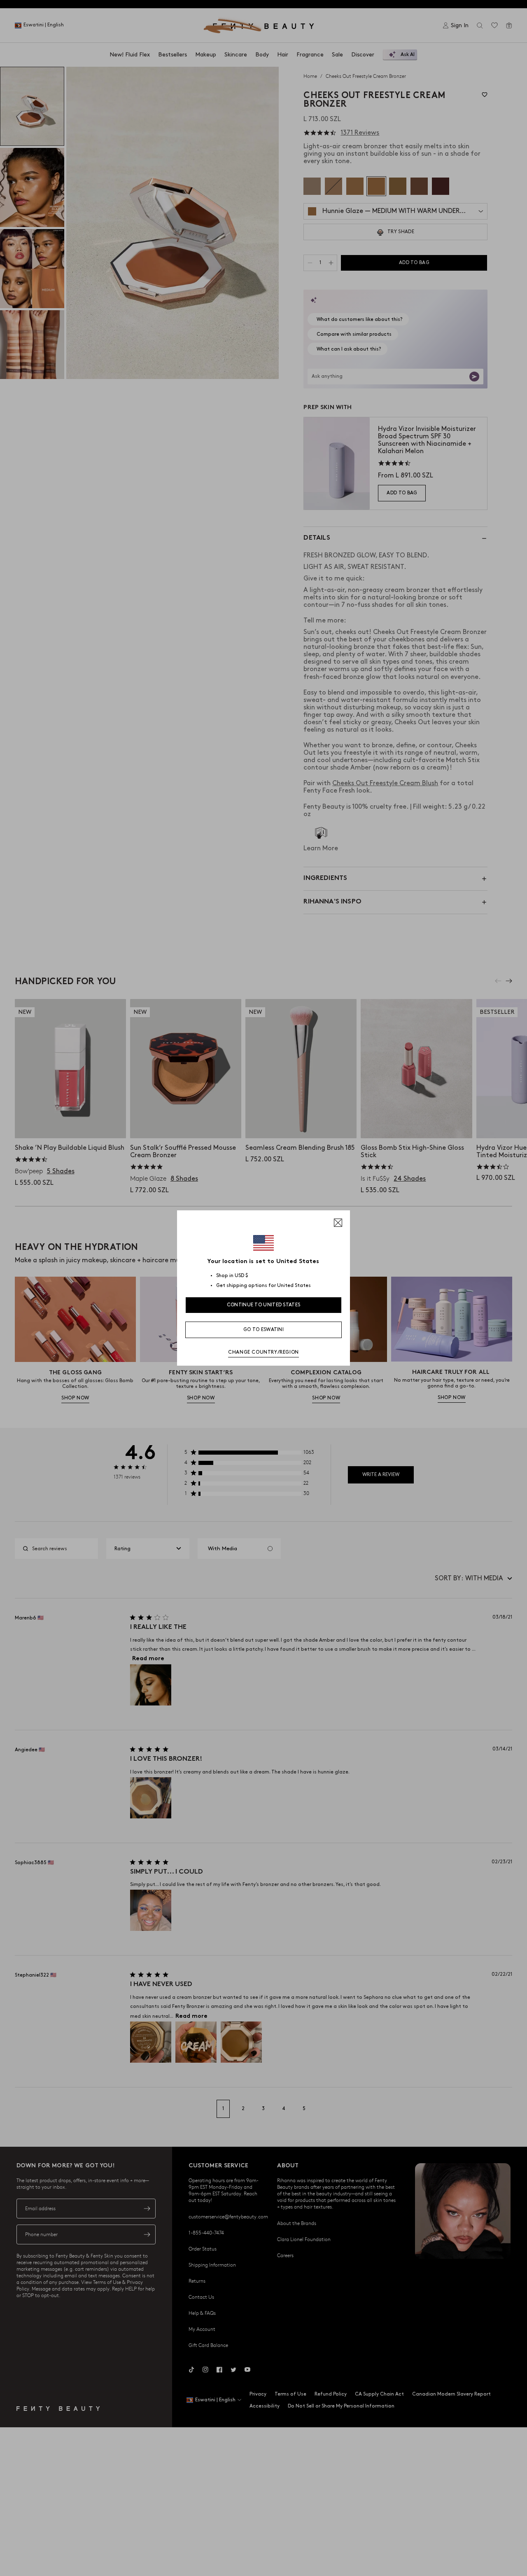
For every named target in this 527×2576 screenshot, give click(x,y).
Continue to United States (264, 1305)
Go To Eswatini (263, 1330)
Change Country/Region (263, 1352)
